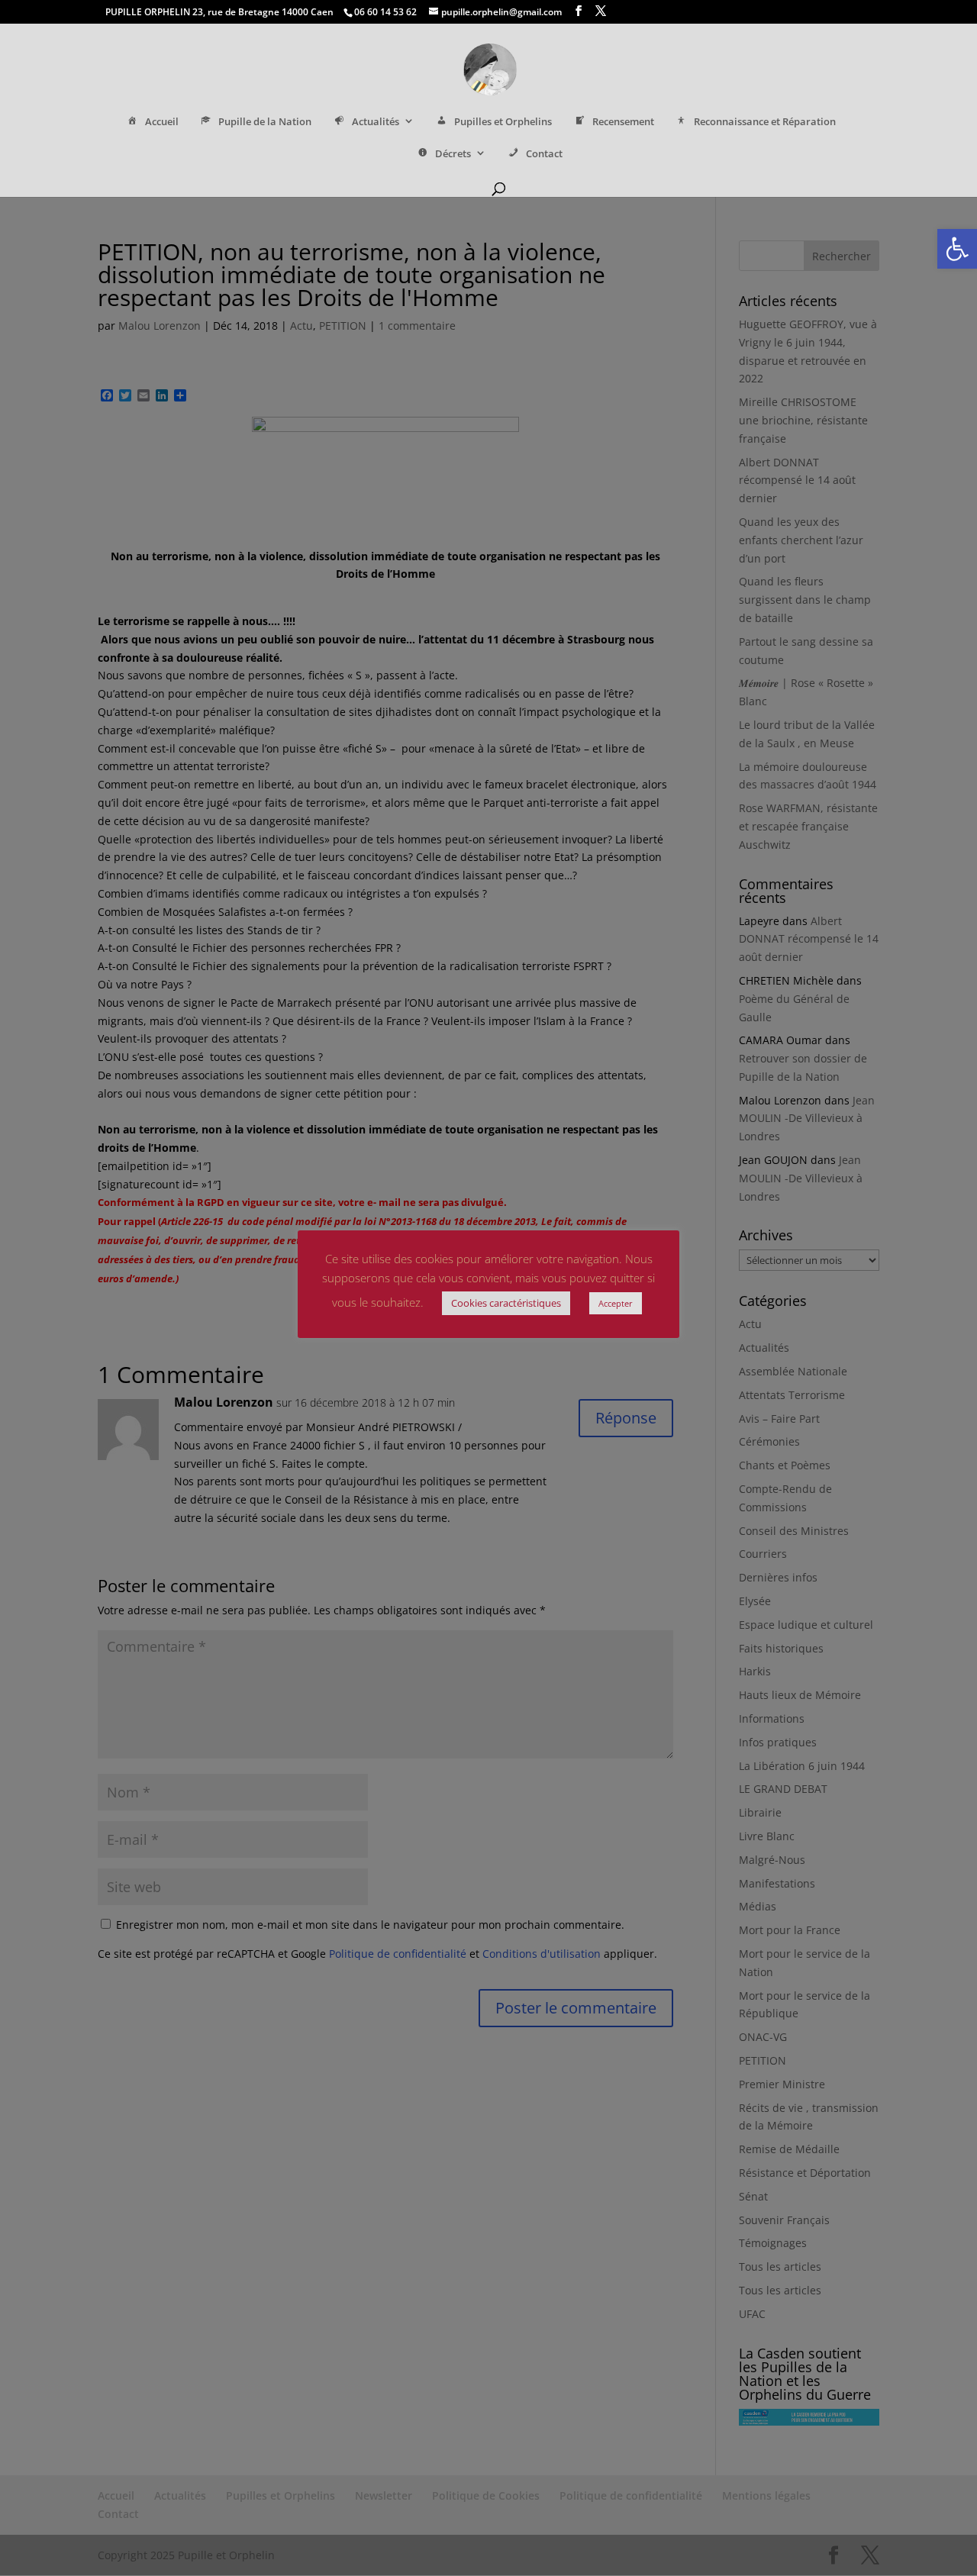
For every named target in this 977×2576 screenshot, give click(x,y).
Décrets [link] (453, 154)
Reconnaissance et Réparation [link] (765, 122)
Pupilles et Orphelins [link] (503, 122)
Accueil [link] (162, 122)
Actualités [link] (376, 122)
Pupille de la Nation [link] (265, 122)
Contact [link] (544, 154)
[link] (957, 249)
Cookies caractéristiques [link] (506, 1303)
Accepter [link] (616, 1303)
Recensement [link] (623, 122)
